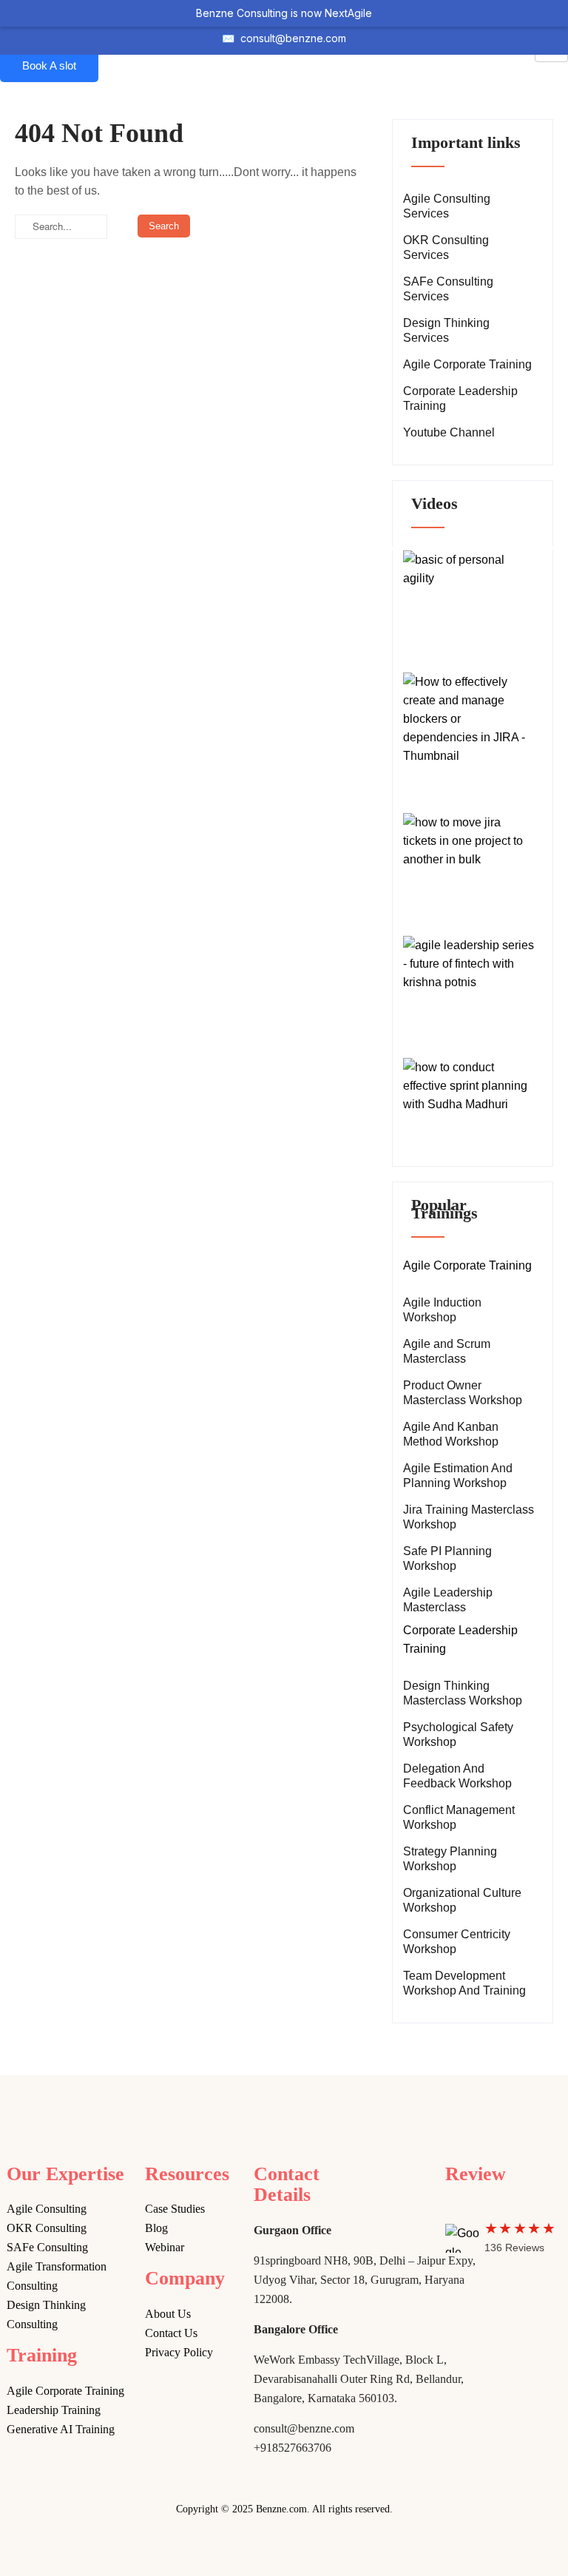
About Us (168, 2314)
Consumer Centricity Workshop (457, 1942)
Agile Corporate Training (467, 364)
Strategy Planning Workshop (450, 1859)
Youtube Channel (449, 432)
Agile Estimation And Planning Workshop (458, 1476)
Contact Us (171, 2333)
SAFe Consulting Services (448, 289)
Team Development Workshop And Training (464, 1983)
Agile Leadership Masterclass (448, 1600)
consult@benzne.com (293, 38)
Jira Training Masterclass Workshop (469, 1517)
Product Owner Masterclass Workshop (463, 1393)
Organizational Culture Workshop (462, 1900)
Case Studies (175, 2209)
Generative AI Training (61, 2429)
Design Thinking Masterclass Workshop (463, 1693)
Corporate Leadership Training (460, 398)
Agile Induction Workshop (442, 1310)
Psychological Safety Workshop (458, 1734)
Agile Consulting (47, 2209)
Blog (156, 2228)
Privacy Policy (179, 2352)
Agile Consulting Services (447, 206)
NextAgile (348, 13)
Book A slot (49, 65)
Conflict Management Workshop (459, 1817)
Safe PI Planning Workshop (447, 1558)
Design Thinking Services (446, 330)
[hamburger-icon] (551, 55)
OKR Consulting (47, 2228)
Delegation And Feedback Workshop (457, 1776)
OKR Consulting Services (446, 247)
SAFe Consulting (47, 2247)
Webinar (165, 2247)
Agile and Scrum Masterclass (447, 1351)
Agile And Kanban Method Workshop (451, 1434)
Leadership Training (54, 2410)
